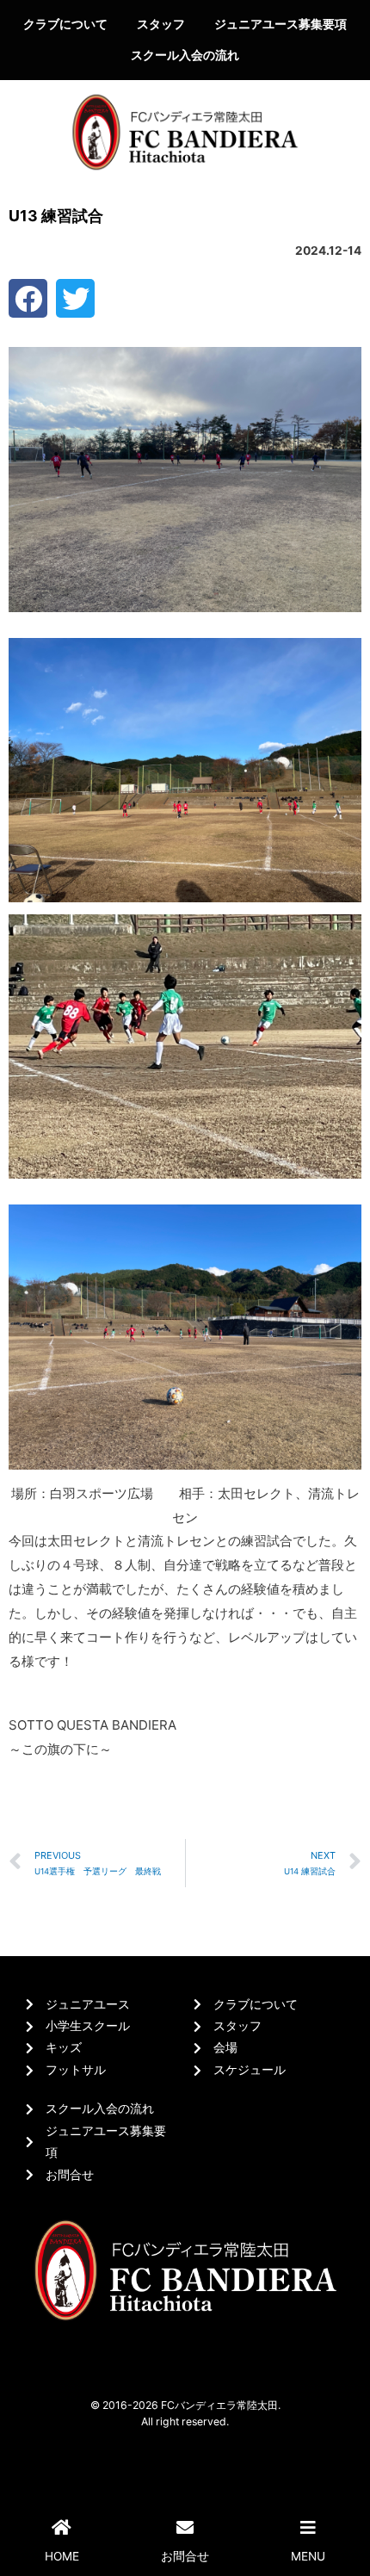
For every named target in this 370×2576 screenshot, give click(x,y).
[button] (28, 298)
